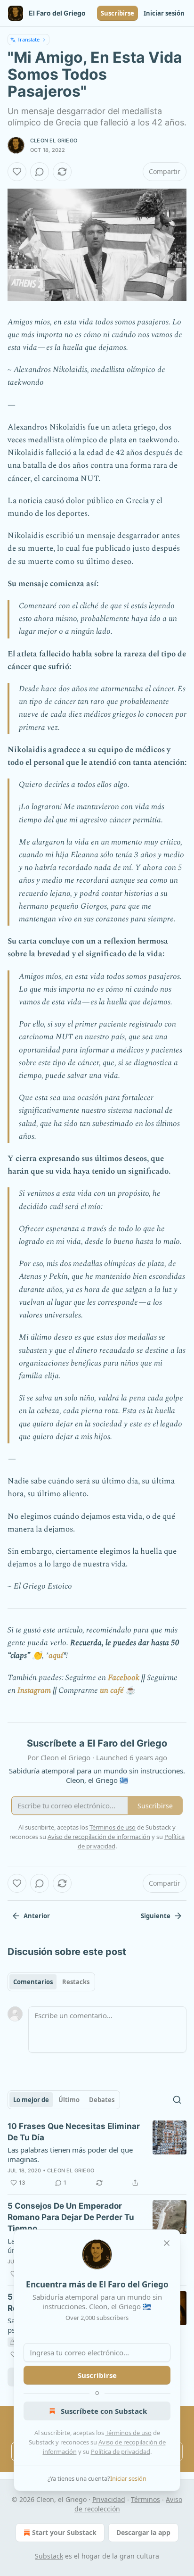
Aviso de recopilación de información (99, 1837)
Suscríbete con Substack (104, 2411)
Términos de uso (129, 2433)
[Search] (177, 2100)
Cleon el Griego (54, 141)
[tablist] (51, 1982)
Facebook (124, 1678)
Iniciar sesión (164, 13)
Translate (28, 39)
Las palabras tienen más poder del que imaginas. (70, 2154)
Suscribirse (117, 13)
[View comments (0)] (40, 172)
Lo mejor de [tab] (31, 2100)
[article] (97, 2154)
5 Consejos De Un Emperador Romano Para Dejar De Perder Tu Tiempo (71, 2217)
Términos (145, 2499)
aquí (56, 1656)
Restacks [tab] (76, 1982)
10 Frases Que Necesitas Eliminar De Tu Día (74, 2132)
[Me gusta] (17, 172)
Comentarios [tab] (33, 1982)
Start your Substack (64, 2532)
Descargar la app (143, 2532)
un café (112, 1690)
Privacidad (109, 2499)
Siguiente (156, 1916)
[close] (167, 2243)
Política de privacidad (121, 2452)
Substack (49, 2556)
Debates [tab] (102, 2100)
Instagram (34, 1690)
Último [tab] (69, 2100)
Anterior (37, 1916)
